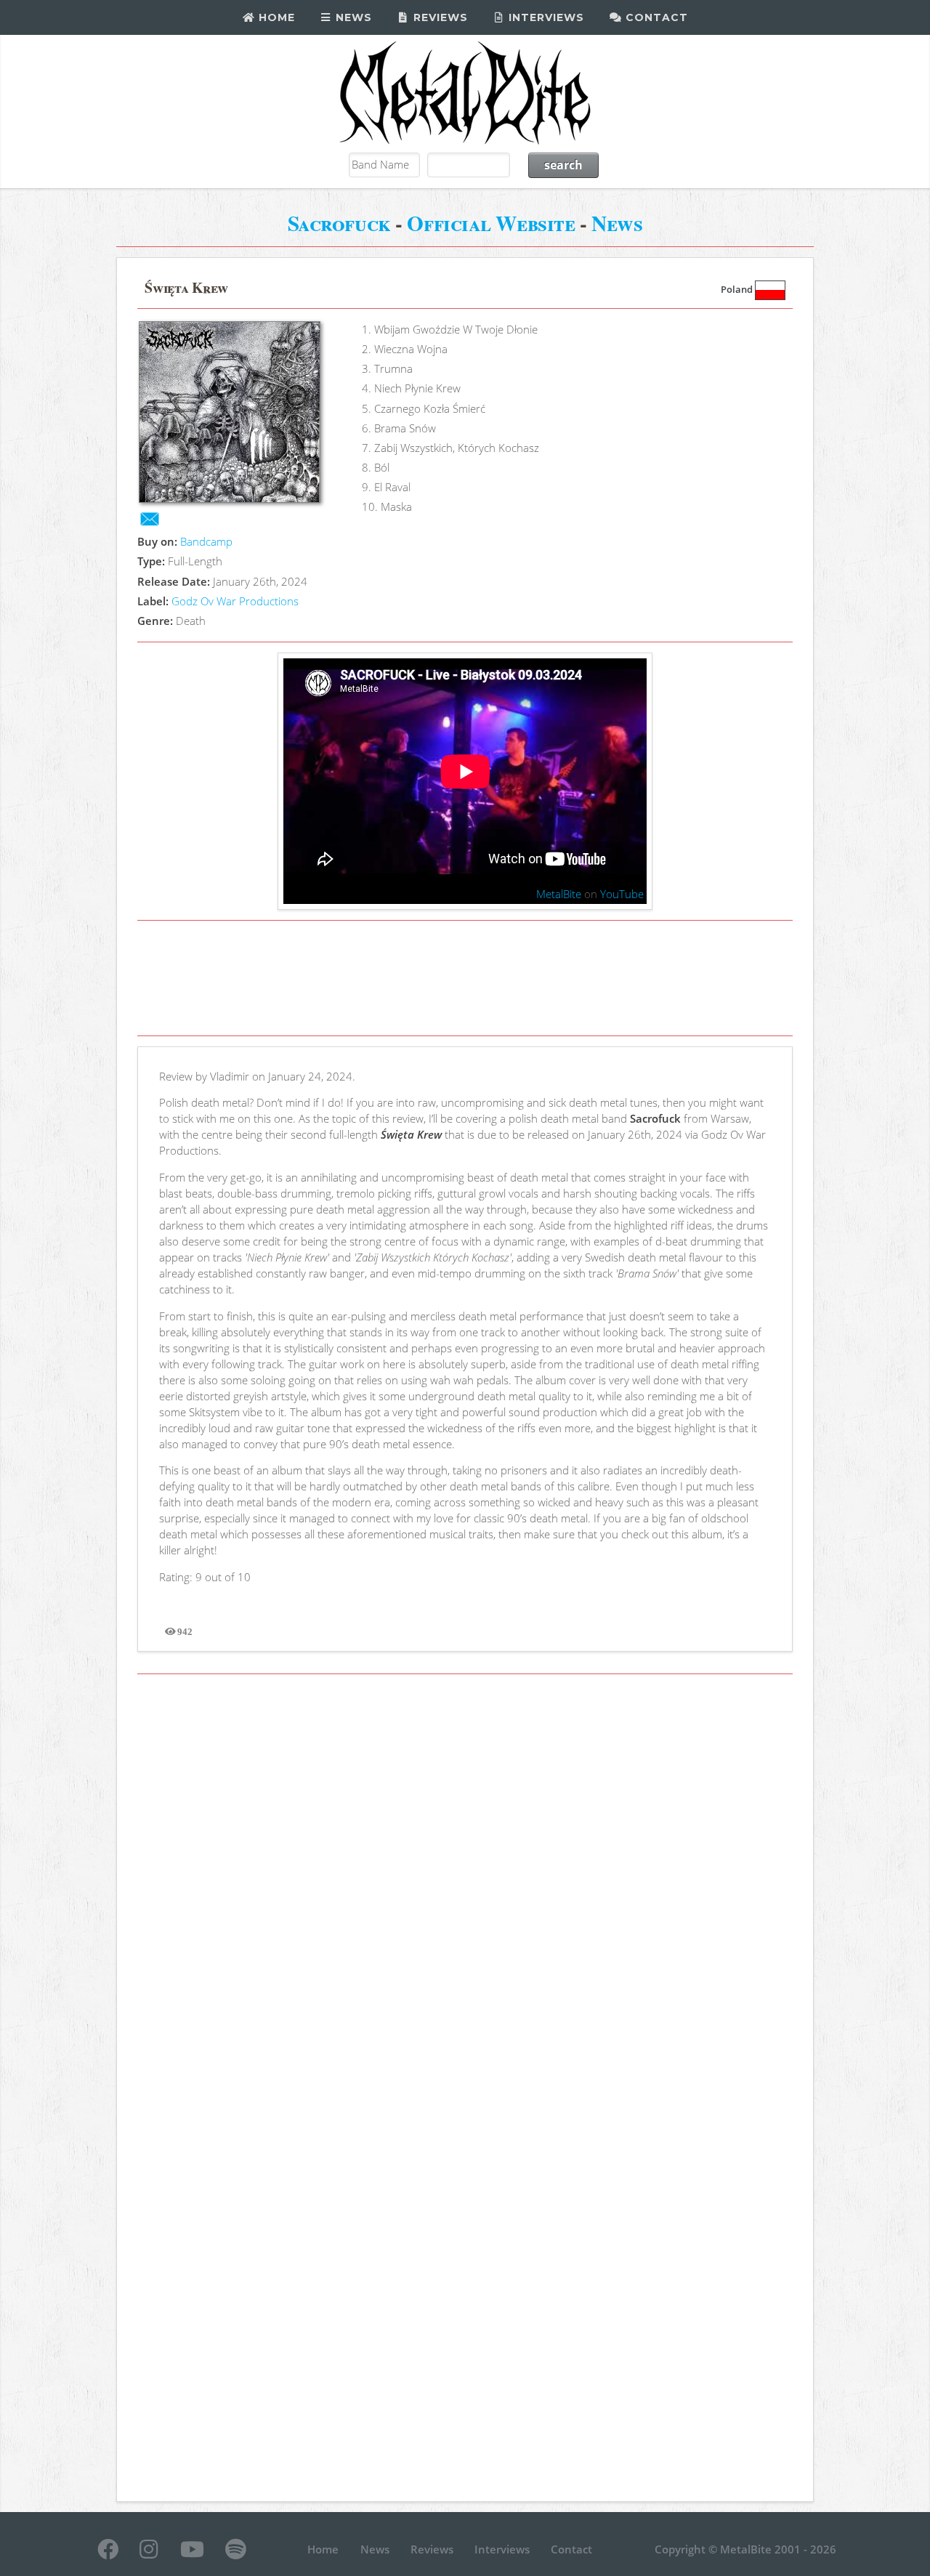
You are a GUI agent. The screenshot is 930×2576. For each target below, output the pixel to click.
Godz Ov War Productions (235, 601)
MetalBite (559, 894)
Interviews (545, 17)
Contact (655, 17)
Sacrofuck (339, 223)
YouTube (622, 894)
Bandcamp (206, 541)
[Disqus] (465, 1886)
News (352, 17)
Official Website (491, 223)
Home (275, 17)
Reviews (439, 17)
